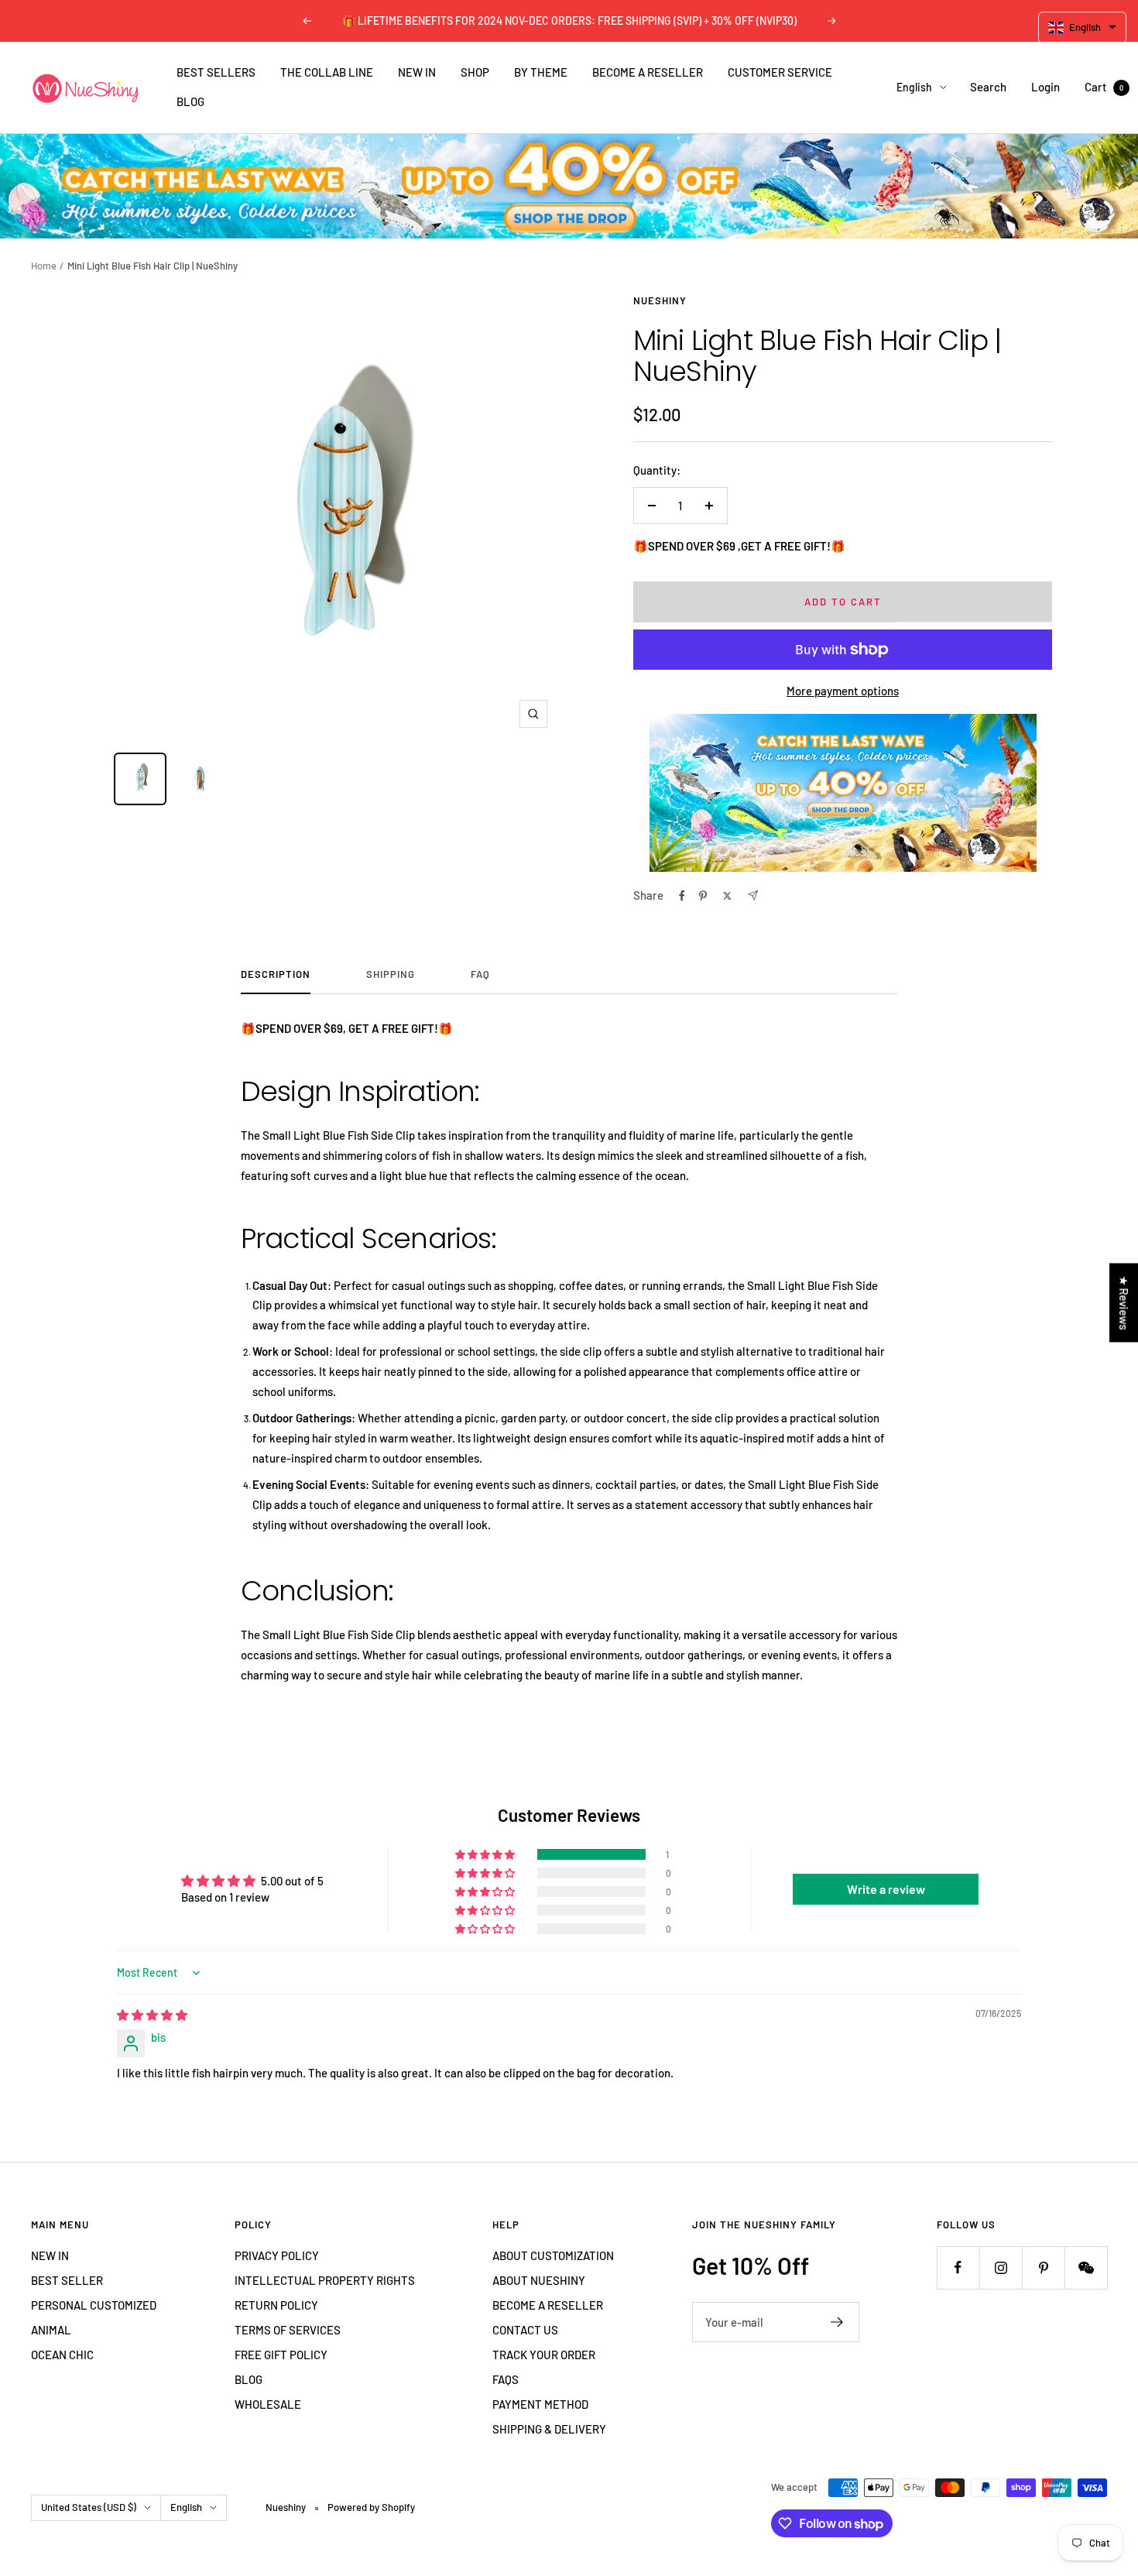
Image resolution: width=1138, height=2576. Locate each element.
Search (988, 87)
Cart (1104, 87)
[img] (152, 2015)
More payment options (843, 691)
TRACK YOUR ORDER (544, 2355)
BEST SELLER (67, 2280)
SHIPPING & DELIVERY (549, 2429)
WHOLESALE (268, 2404)
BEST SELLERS (216, 72)
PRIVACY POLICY (277, 2255)
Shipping (391, 974)
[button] (486, 1854)
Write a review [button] (886, 1889)
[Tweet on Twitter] (727, 896)
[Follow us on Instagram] (1001, 2267)
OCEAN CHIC (62, 2355)
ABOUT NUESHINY (539, 2280)
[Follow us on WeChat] (1086, 2267)
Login (1045, 87)
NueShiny (660, 300)
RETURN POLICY (276, 2305)
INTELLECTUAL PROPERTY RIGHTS (325, 2280)
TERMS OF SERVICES (288, 2330)
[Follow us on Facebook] (958, 2267)
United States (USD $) (89, 2507)
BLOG (190, 101)
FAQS (506, 2379)
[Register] (837, 2322)
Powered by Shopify (371, 2507)
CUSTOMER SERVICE (780, 72)
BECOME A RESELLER (648, 72)
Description (276, 974)
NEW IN (417, 72)
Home (44, 266)
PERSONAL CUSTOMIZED (94, 2305)
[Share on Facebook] (682, 896)
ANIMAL (51, 2330)
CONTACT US (525, 2330)
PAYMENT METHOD (540, 2404)
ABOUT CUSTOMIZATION (553, 2255)
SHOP (475, 72)
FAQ (480, 974)
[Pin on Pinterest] (703, 896)
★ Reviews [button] (1124, 1302)
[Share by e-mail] (753, 895)
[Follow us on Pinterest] (1043, 2267)
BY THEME (541, 72)
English (914, 87)
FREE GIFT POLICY (281, 2355)
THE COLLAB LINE (327, 72)
